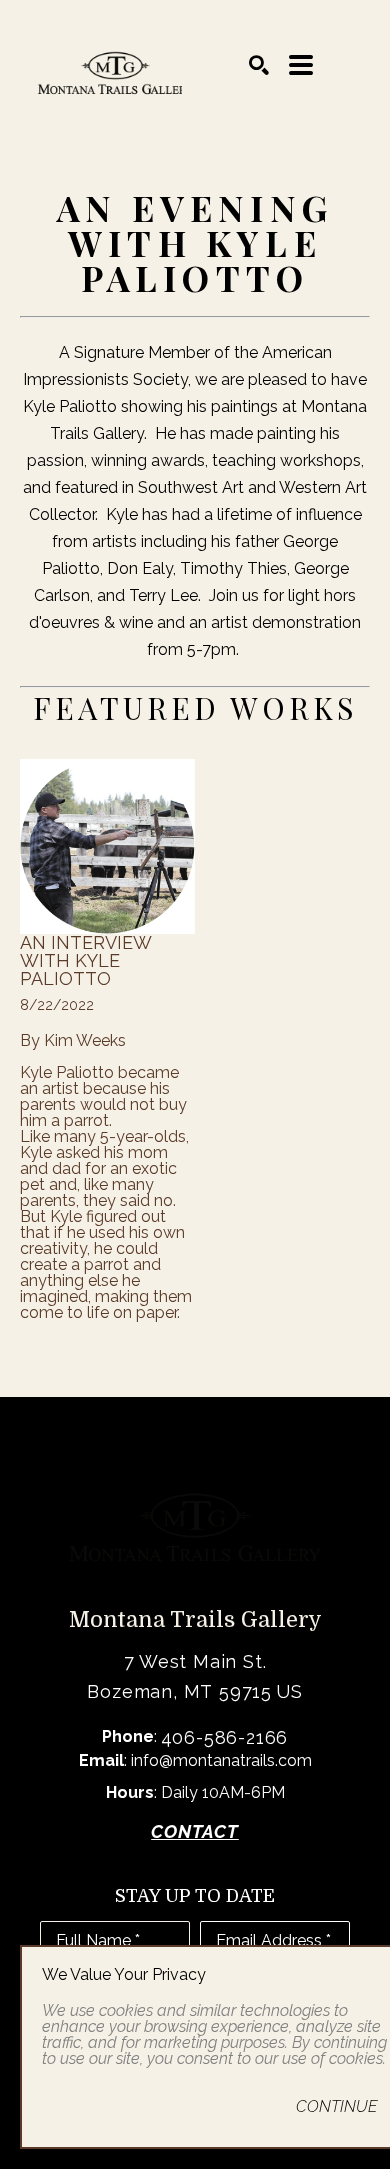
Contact (195, 1831)
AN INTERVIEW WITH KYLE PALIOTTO (87, 960)
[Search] (259, 65)
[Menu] (301, 65)
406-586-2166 (225, 1737)
